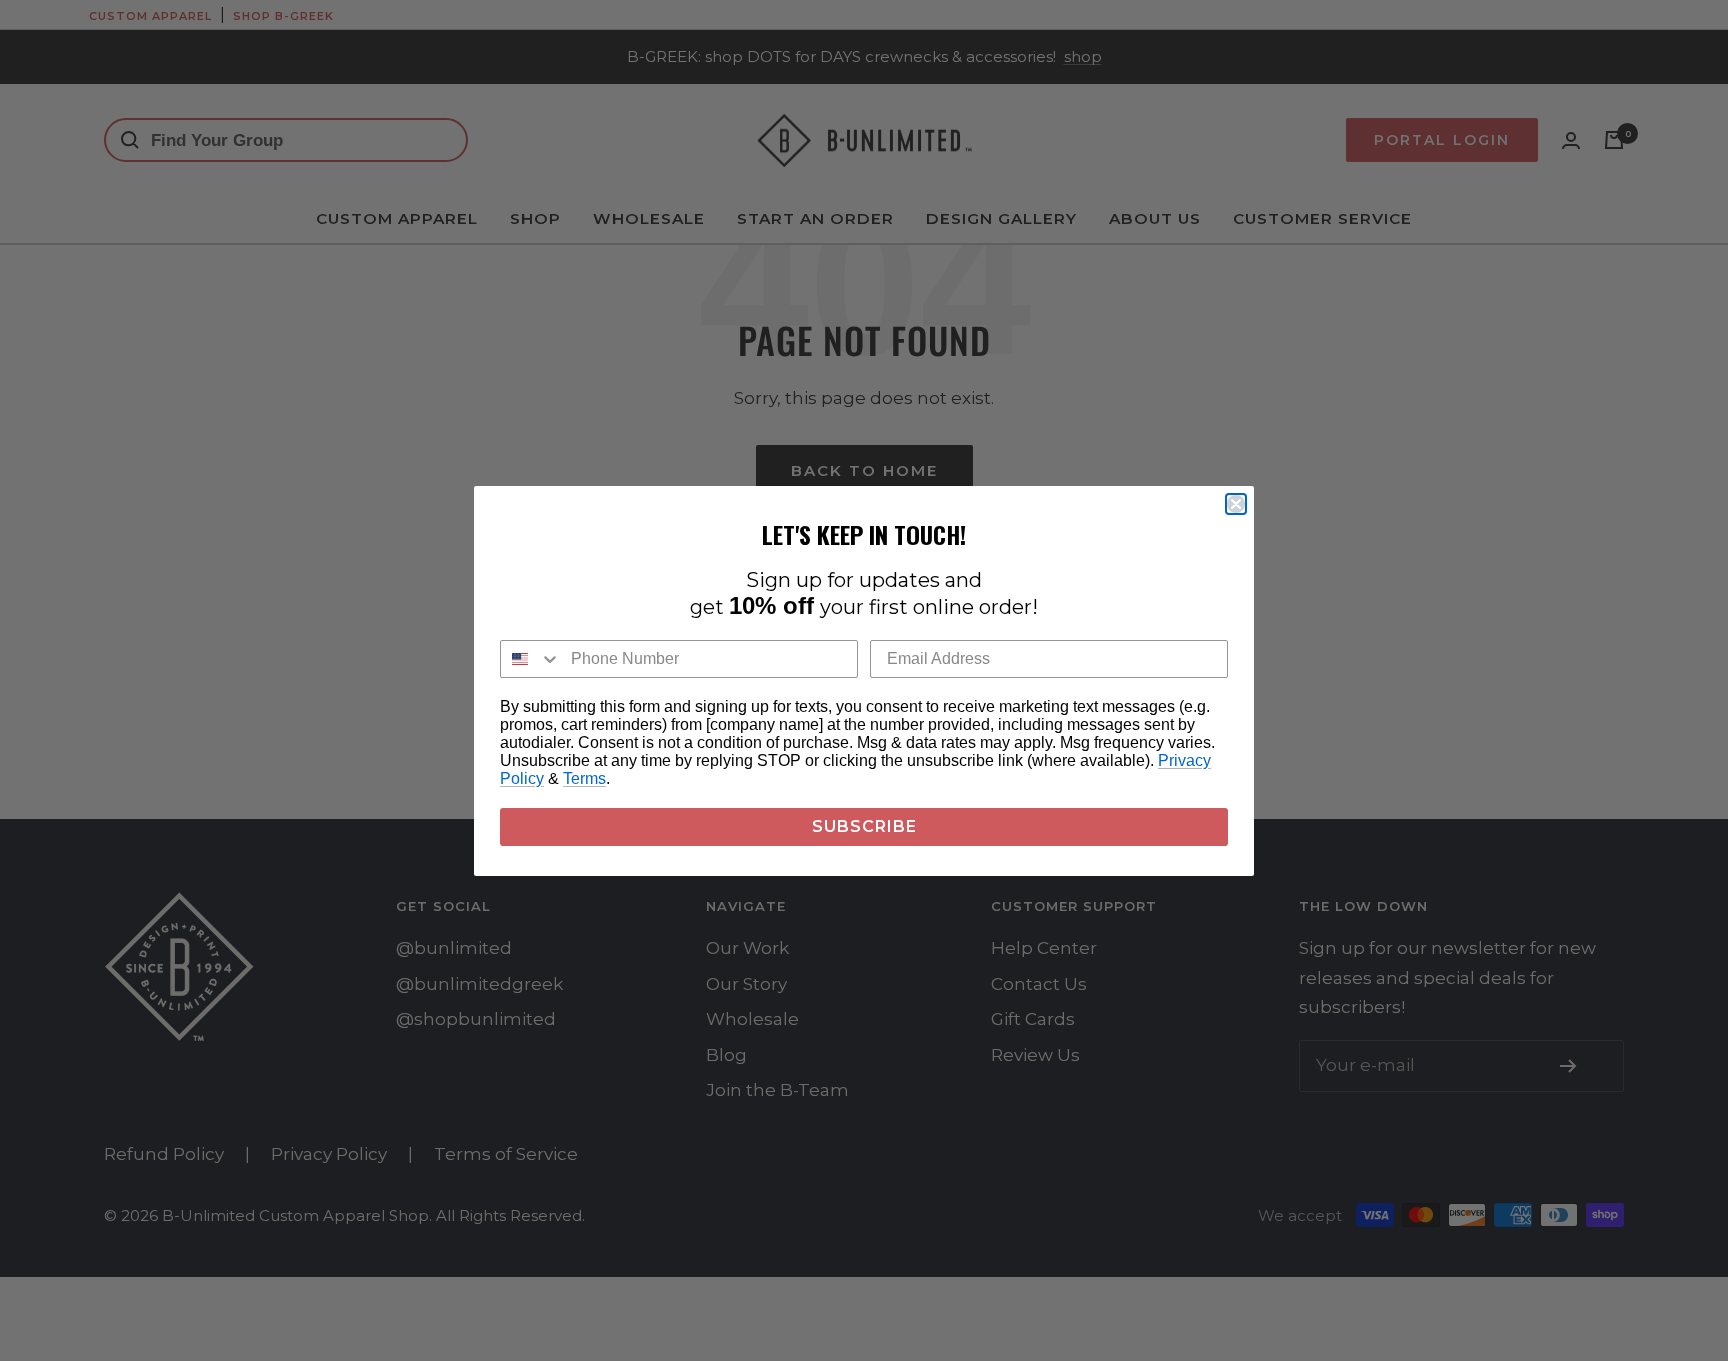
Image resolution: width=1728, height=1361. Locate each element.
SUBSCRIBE (864, 826)
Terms (584, 778)
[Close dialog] (1236, 504)
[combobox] (531, 659)
